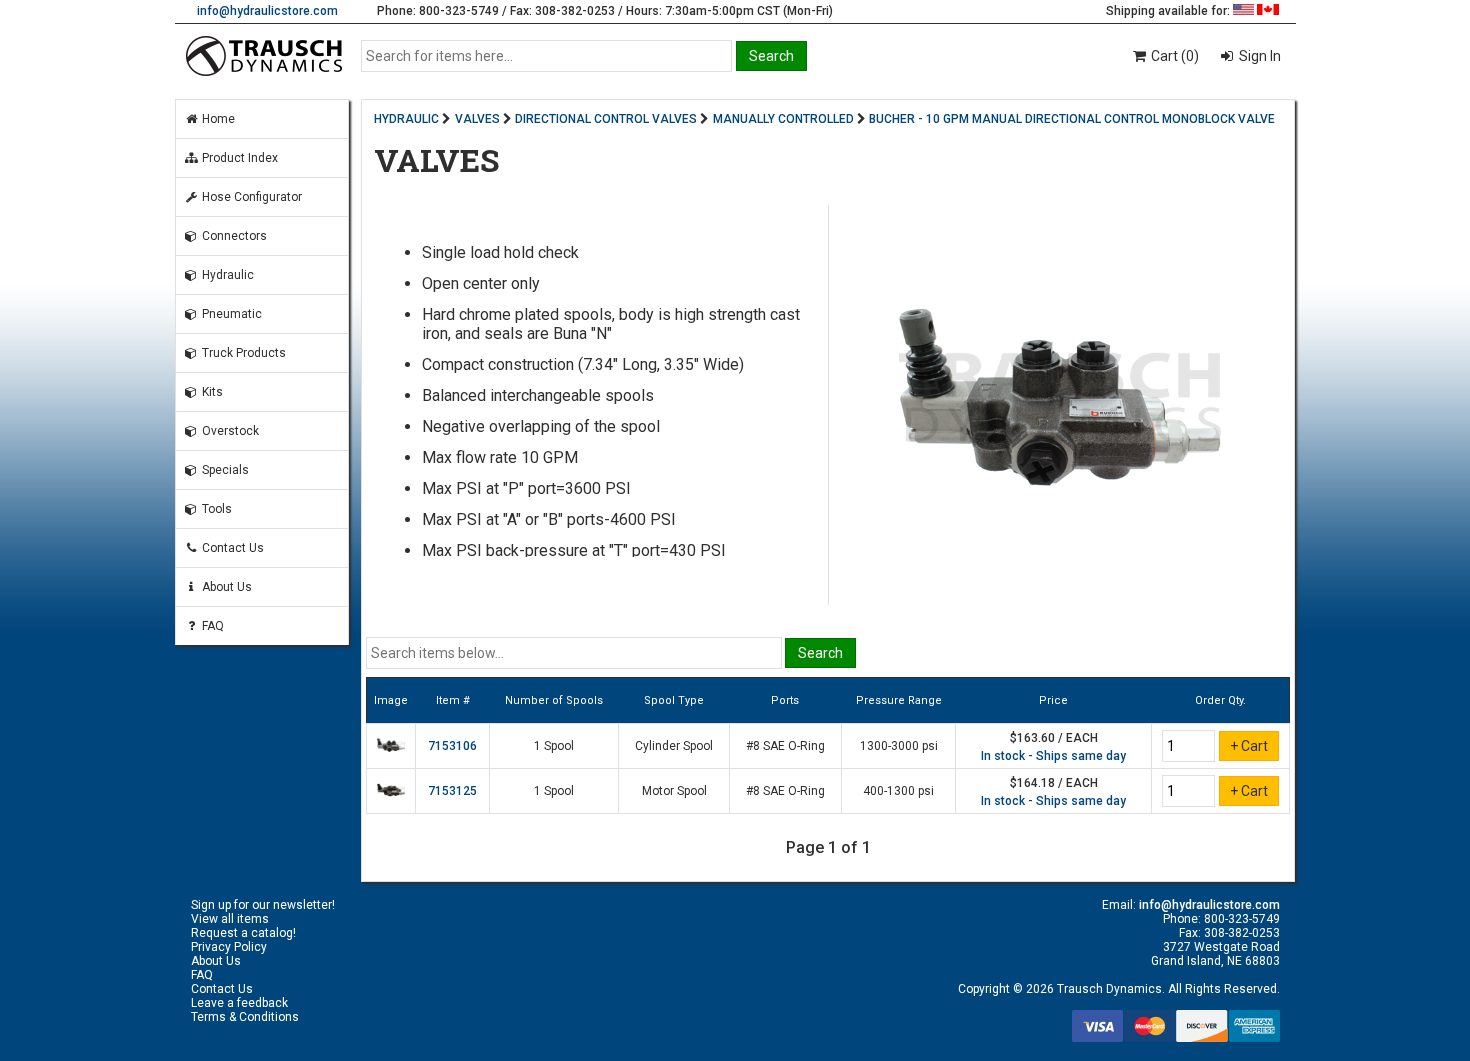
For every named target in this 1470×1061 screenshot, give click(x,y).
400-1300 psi (898, 791)
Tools (215, 509)
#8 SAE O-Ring (785, 746)
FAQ (211, 626)
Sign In (1258, 56)
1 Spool (554, 746)
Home (217, 119)
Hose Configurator (250, 197)
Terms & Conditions (245, 1017)
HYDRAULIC (406, 119)
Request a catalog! (243, 933)
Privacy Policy (229, 947)
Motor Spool (674, 791)
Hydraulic (226, 275)
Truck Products (242, 353)
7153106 (452, 746)
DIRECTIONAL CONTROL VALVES (606, 119)
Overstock (229, 431)
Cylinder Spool (674, 746)
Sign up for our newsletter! (263, 905)
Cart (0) (1173, 56)
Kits (211, 392)
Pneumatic (230, 314)
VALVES (477, 119)
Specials (224, 470)
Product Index (238, 158)
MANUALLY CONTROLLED (783, 119)
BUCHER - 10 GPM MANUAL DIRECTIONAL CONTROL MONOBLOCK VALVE (1072, 119)
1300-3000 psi (899, 746)
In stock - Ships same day (1053, 756)
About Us (225, 587)
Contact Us (231, 548)
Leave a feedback (239, 1003)
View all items (230, 919)
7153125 (452, 791)
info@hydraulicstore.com (267, 11)
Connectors (233, 236)
